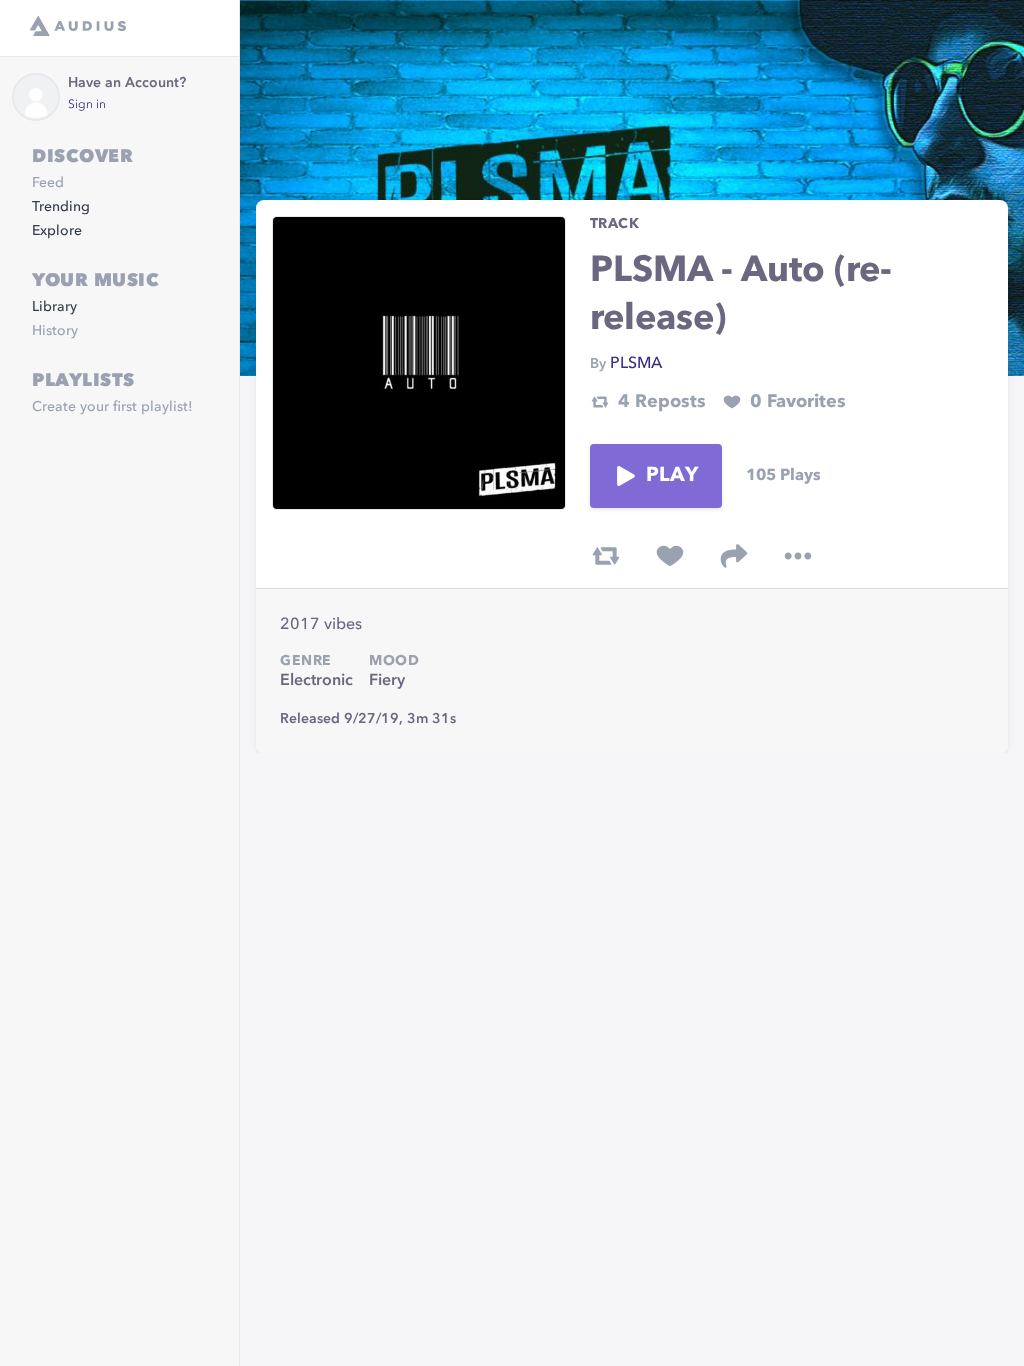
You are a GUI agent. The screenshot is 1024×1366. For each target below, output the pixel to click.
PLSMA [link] (636, 364)
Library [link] (54, 307)
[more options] (798, 556)
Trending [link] (61, 207)
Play (672, 476)
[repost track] (606, 556)
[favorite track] (670, 556)
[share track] (734, 556)
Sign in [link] (87, 105)
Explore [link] (57, 231)
